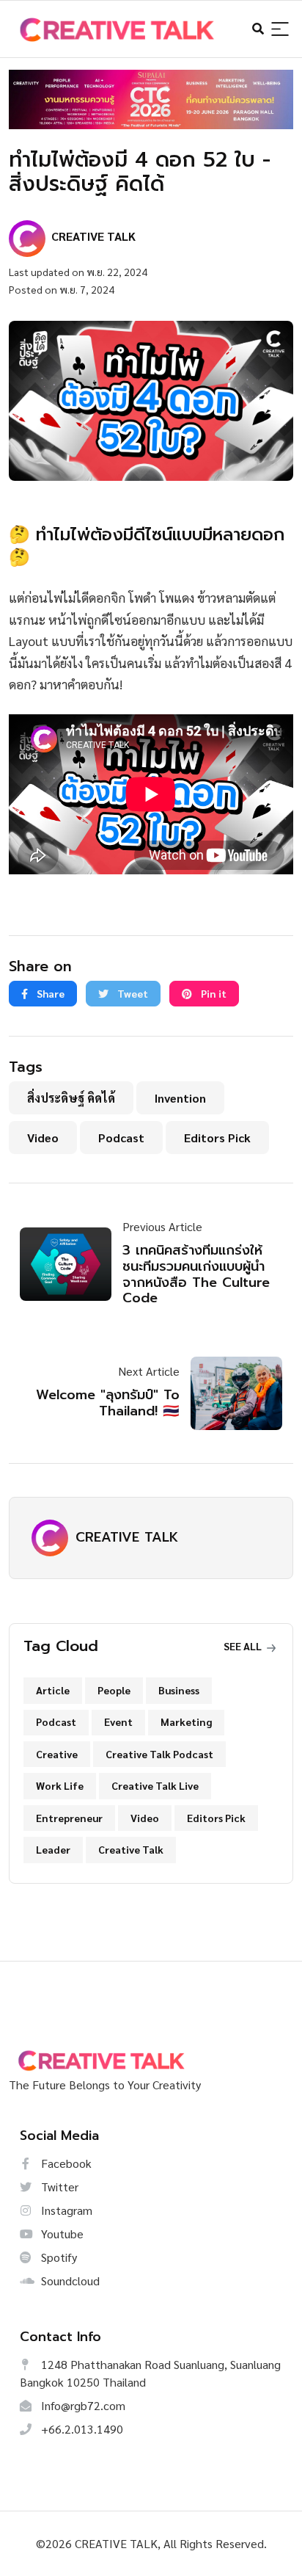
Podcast (121, 1138)
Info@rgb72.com (82, 2405)
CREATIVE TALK (127, 1537)
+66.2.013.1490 (81, 2429)
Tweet (132, 993)
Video (43, 1138)
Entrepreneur (69, 1818)
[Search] (280, 30)
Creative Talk (131, 1849)
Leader (53, 1849)
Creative (57, 1754)
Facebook (65, 2163)
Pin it (213, 993)
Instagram (65, 2210)
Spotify (58, 2257)
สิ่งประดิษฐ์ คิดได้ (71, 1098)
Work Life (60, 1785)
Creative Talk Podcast (159, 1754)
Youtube (61, 2234)
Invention (180, 1098)
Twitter (58, 2187)
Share (49, 993)
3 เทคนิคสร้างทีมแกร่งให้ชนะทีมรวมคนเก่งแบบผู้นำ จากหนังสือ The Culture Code (196, 1274)
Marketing (186, 1721)
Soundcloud (69, 2281)
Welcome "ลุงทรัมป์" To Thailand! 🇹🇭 (108, 1403)
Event (118, 1721)
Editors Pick (217, 1138)
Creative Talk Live (155, 1785)
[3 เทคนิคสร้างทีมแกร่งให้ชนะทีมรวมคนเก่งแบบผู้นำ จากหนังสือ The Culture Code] (71, 1264)
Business (179, 1690)
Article (53, 1690)
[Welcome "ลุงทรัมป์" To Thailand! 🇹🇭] (231, 1393)
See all (244, 1646)
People (114, 1690)
